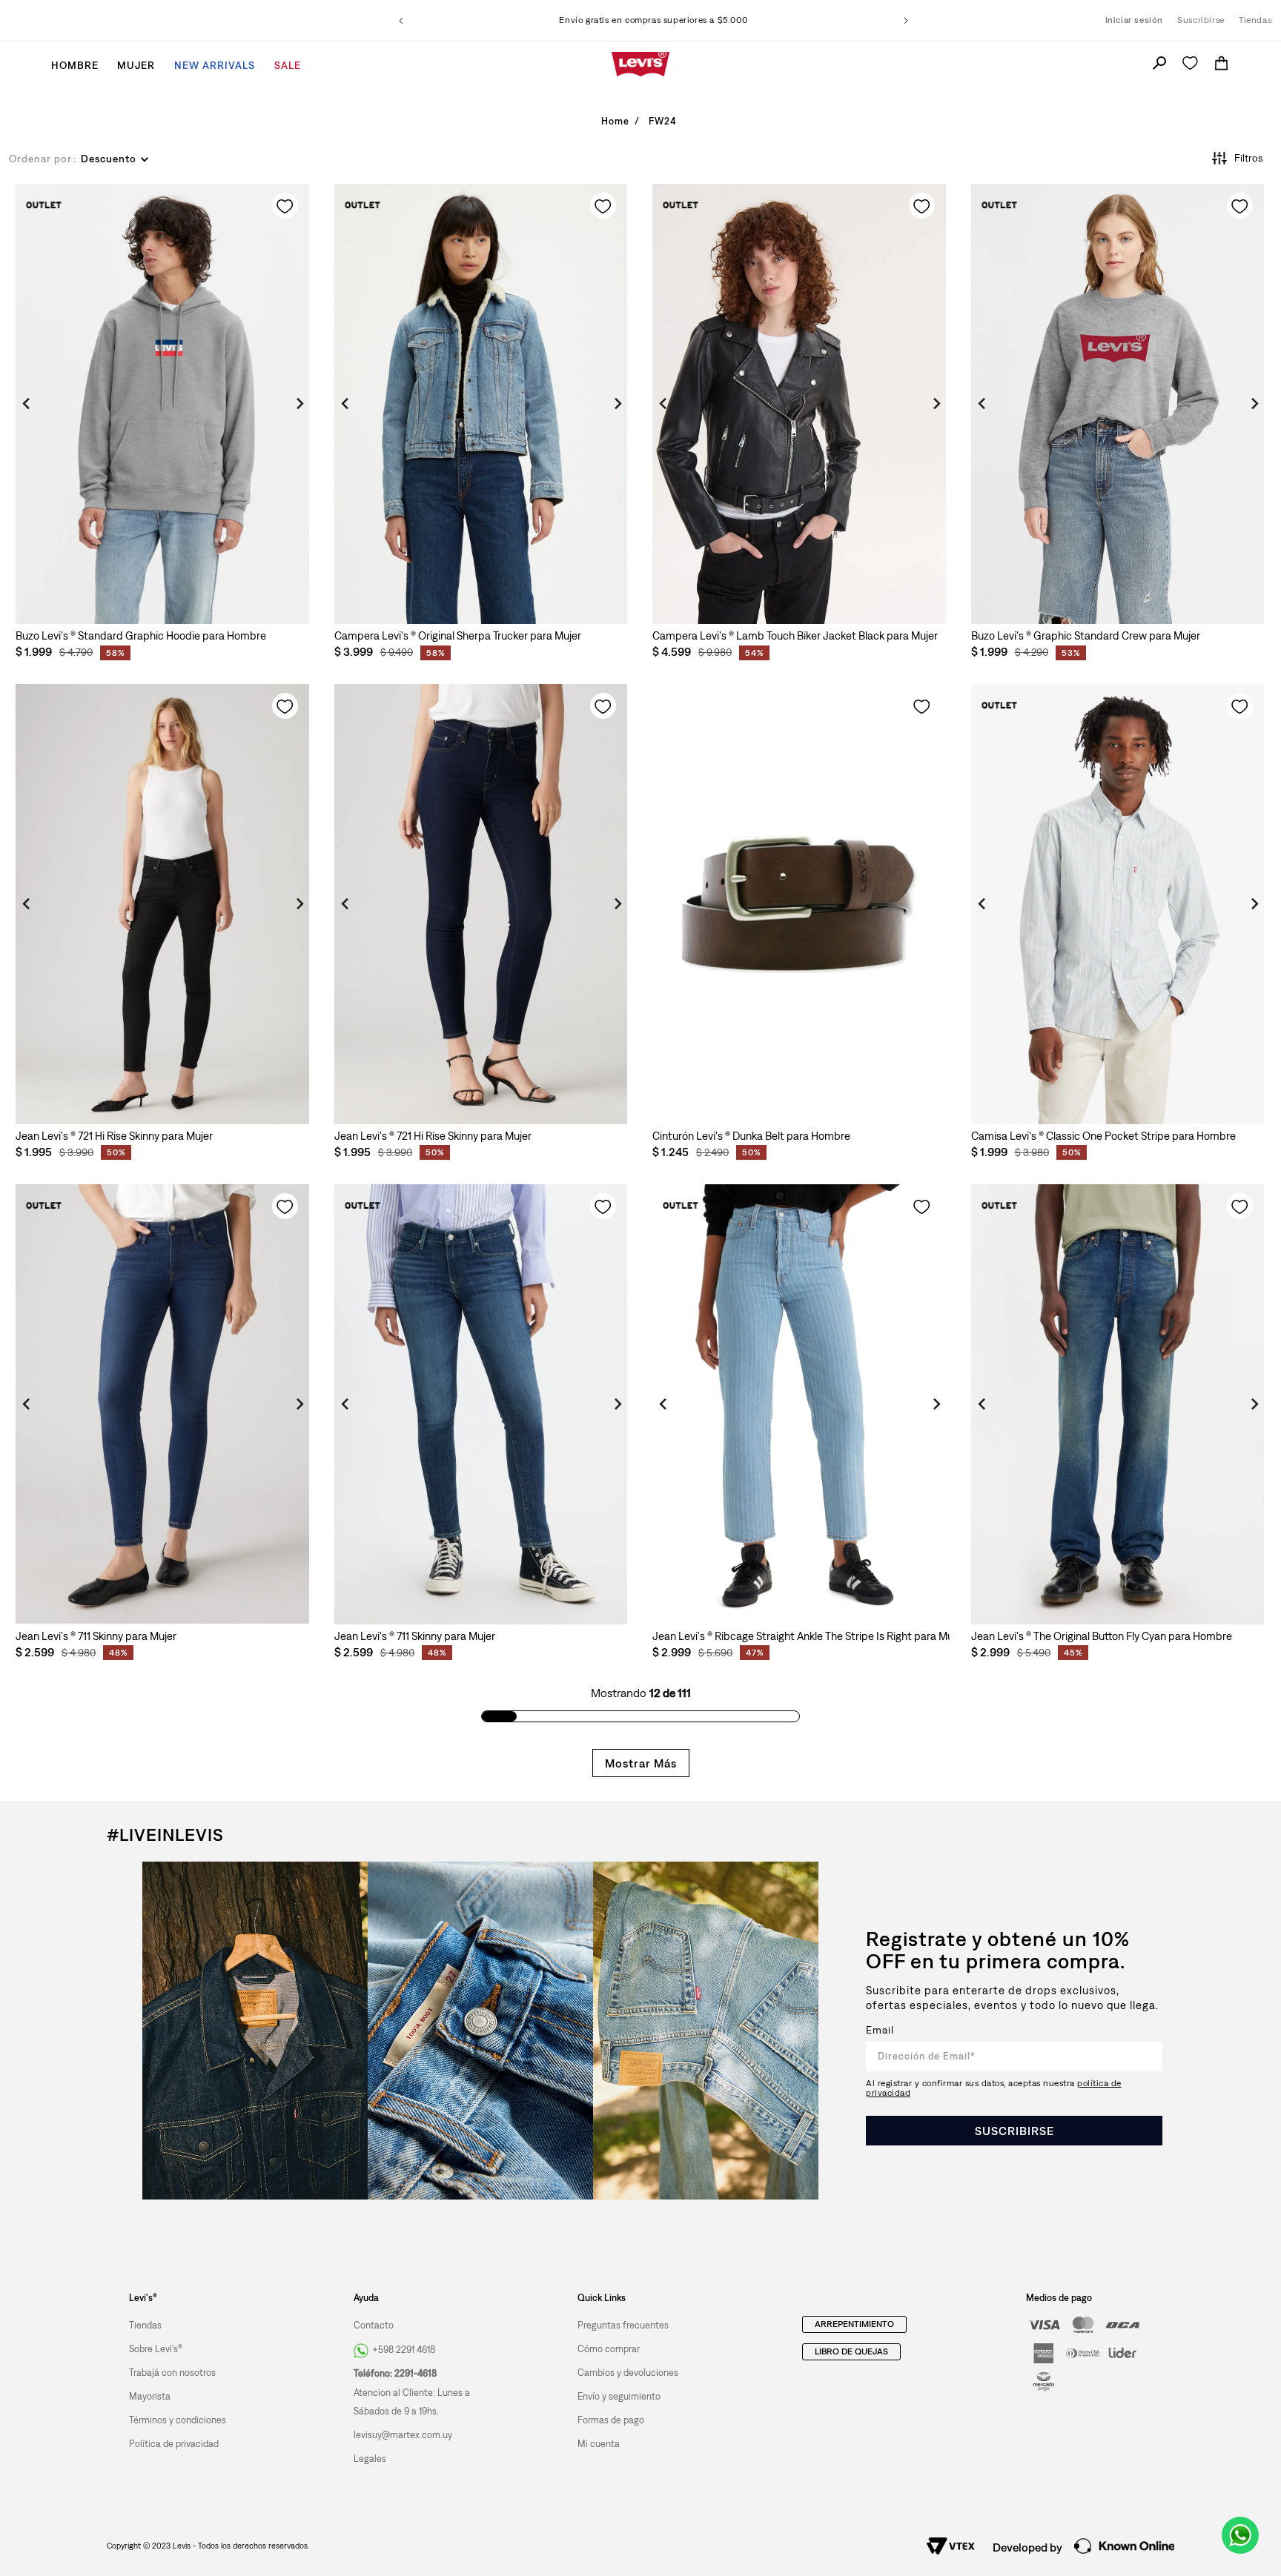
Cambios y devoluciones (628, 2373)
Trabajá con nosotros (172, 2373)
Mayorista (150, 2396)
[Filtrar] (1231, 158)
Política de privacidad (174, 2444)
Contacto (374, 2325)
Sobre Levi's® (156, 2349)
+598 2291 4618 (404, 2350)
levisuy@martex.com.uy (403, 2435)
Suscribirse (1201, 20)
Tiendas (1255, 20)
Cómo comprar (609, 2349)
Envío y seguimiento (619, 2396)
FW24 (663, 121)
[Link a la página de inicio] (615, 122)
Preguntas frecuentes (623, 2325)
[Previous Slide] (401, 21)
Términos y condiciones (178, 2420)
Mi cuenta (599, 2444)
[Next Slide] (906, 21)
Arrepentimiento (854, 2324)
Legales (370, 2459)
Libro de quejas (851, 2351)
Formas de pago (611, 2420)
